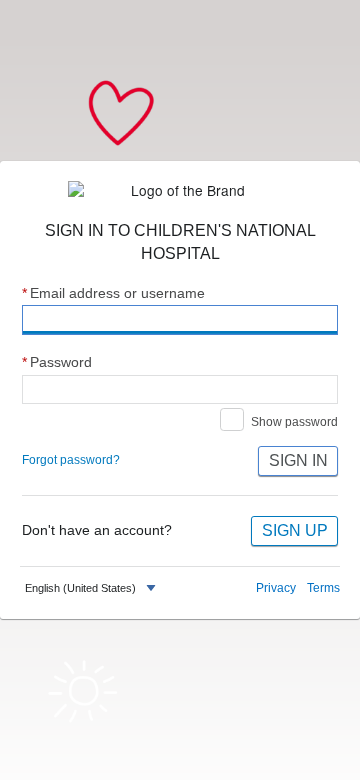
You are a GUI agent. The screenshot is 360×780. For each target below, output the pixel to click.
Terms (323, 588)
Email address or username (113, 293)
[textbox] (80, 588)
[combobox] (93, 588)
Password (57, 362)
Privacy (276, 588)
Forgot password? (71, 460)
